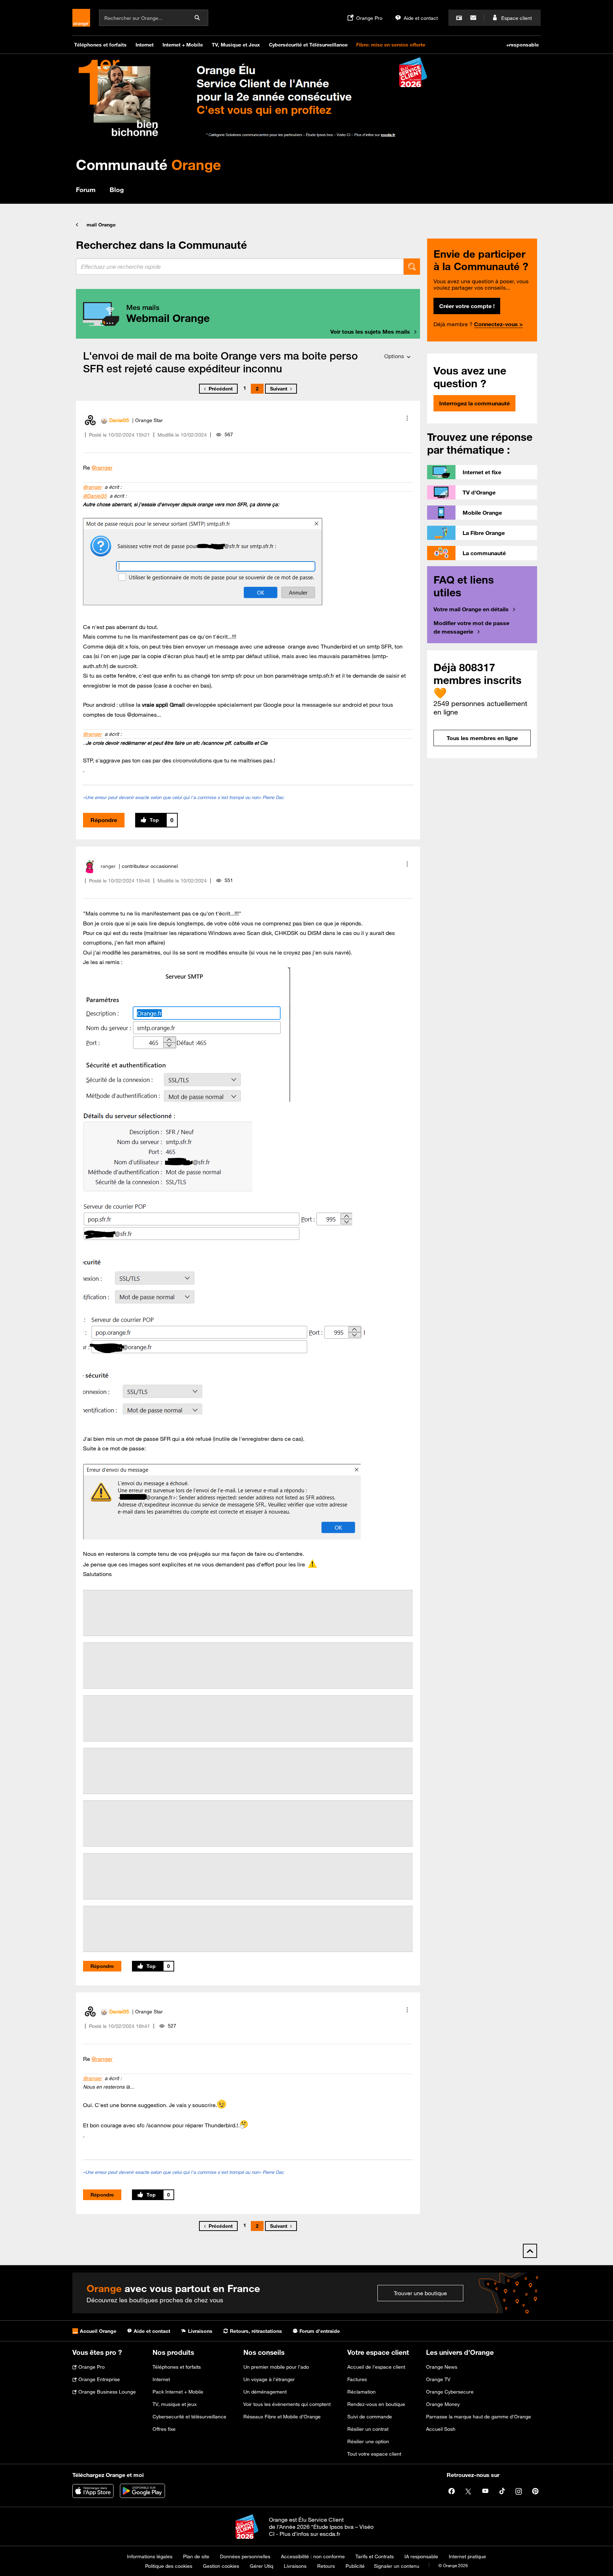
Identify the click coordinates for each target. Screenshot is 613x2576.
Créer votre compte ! (467, 306)
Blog (117, 190)
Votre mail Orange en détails (471, 609)
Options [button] (394, 356)
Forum (86, 190)
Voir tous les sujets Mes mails (370, 332)
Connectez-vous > (498, 324)
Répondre (104, 820)
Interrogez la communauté (474, 403)
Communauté (148, 165)
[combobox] (240, 267)
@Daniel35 (95, 496)
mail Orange (101, 225)
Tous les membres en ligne (482, 738)
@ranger (102, 467)
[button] (407, 418)
